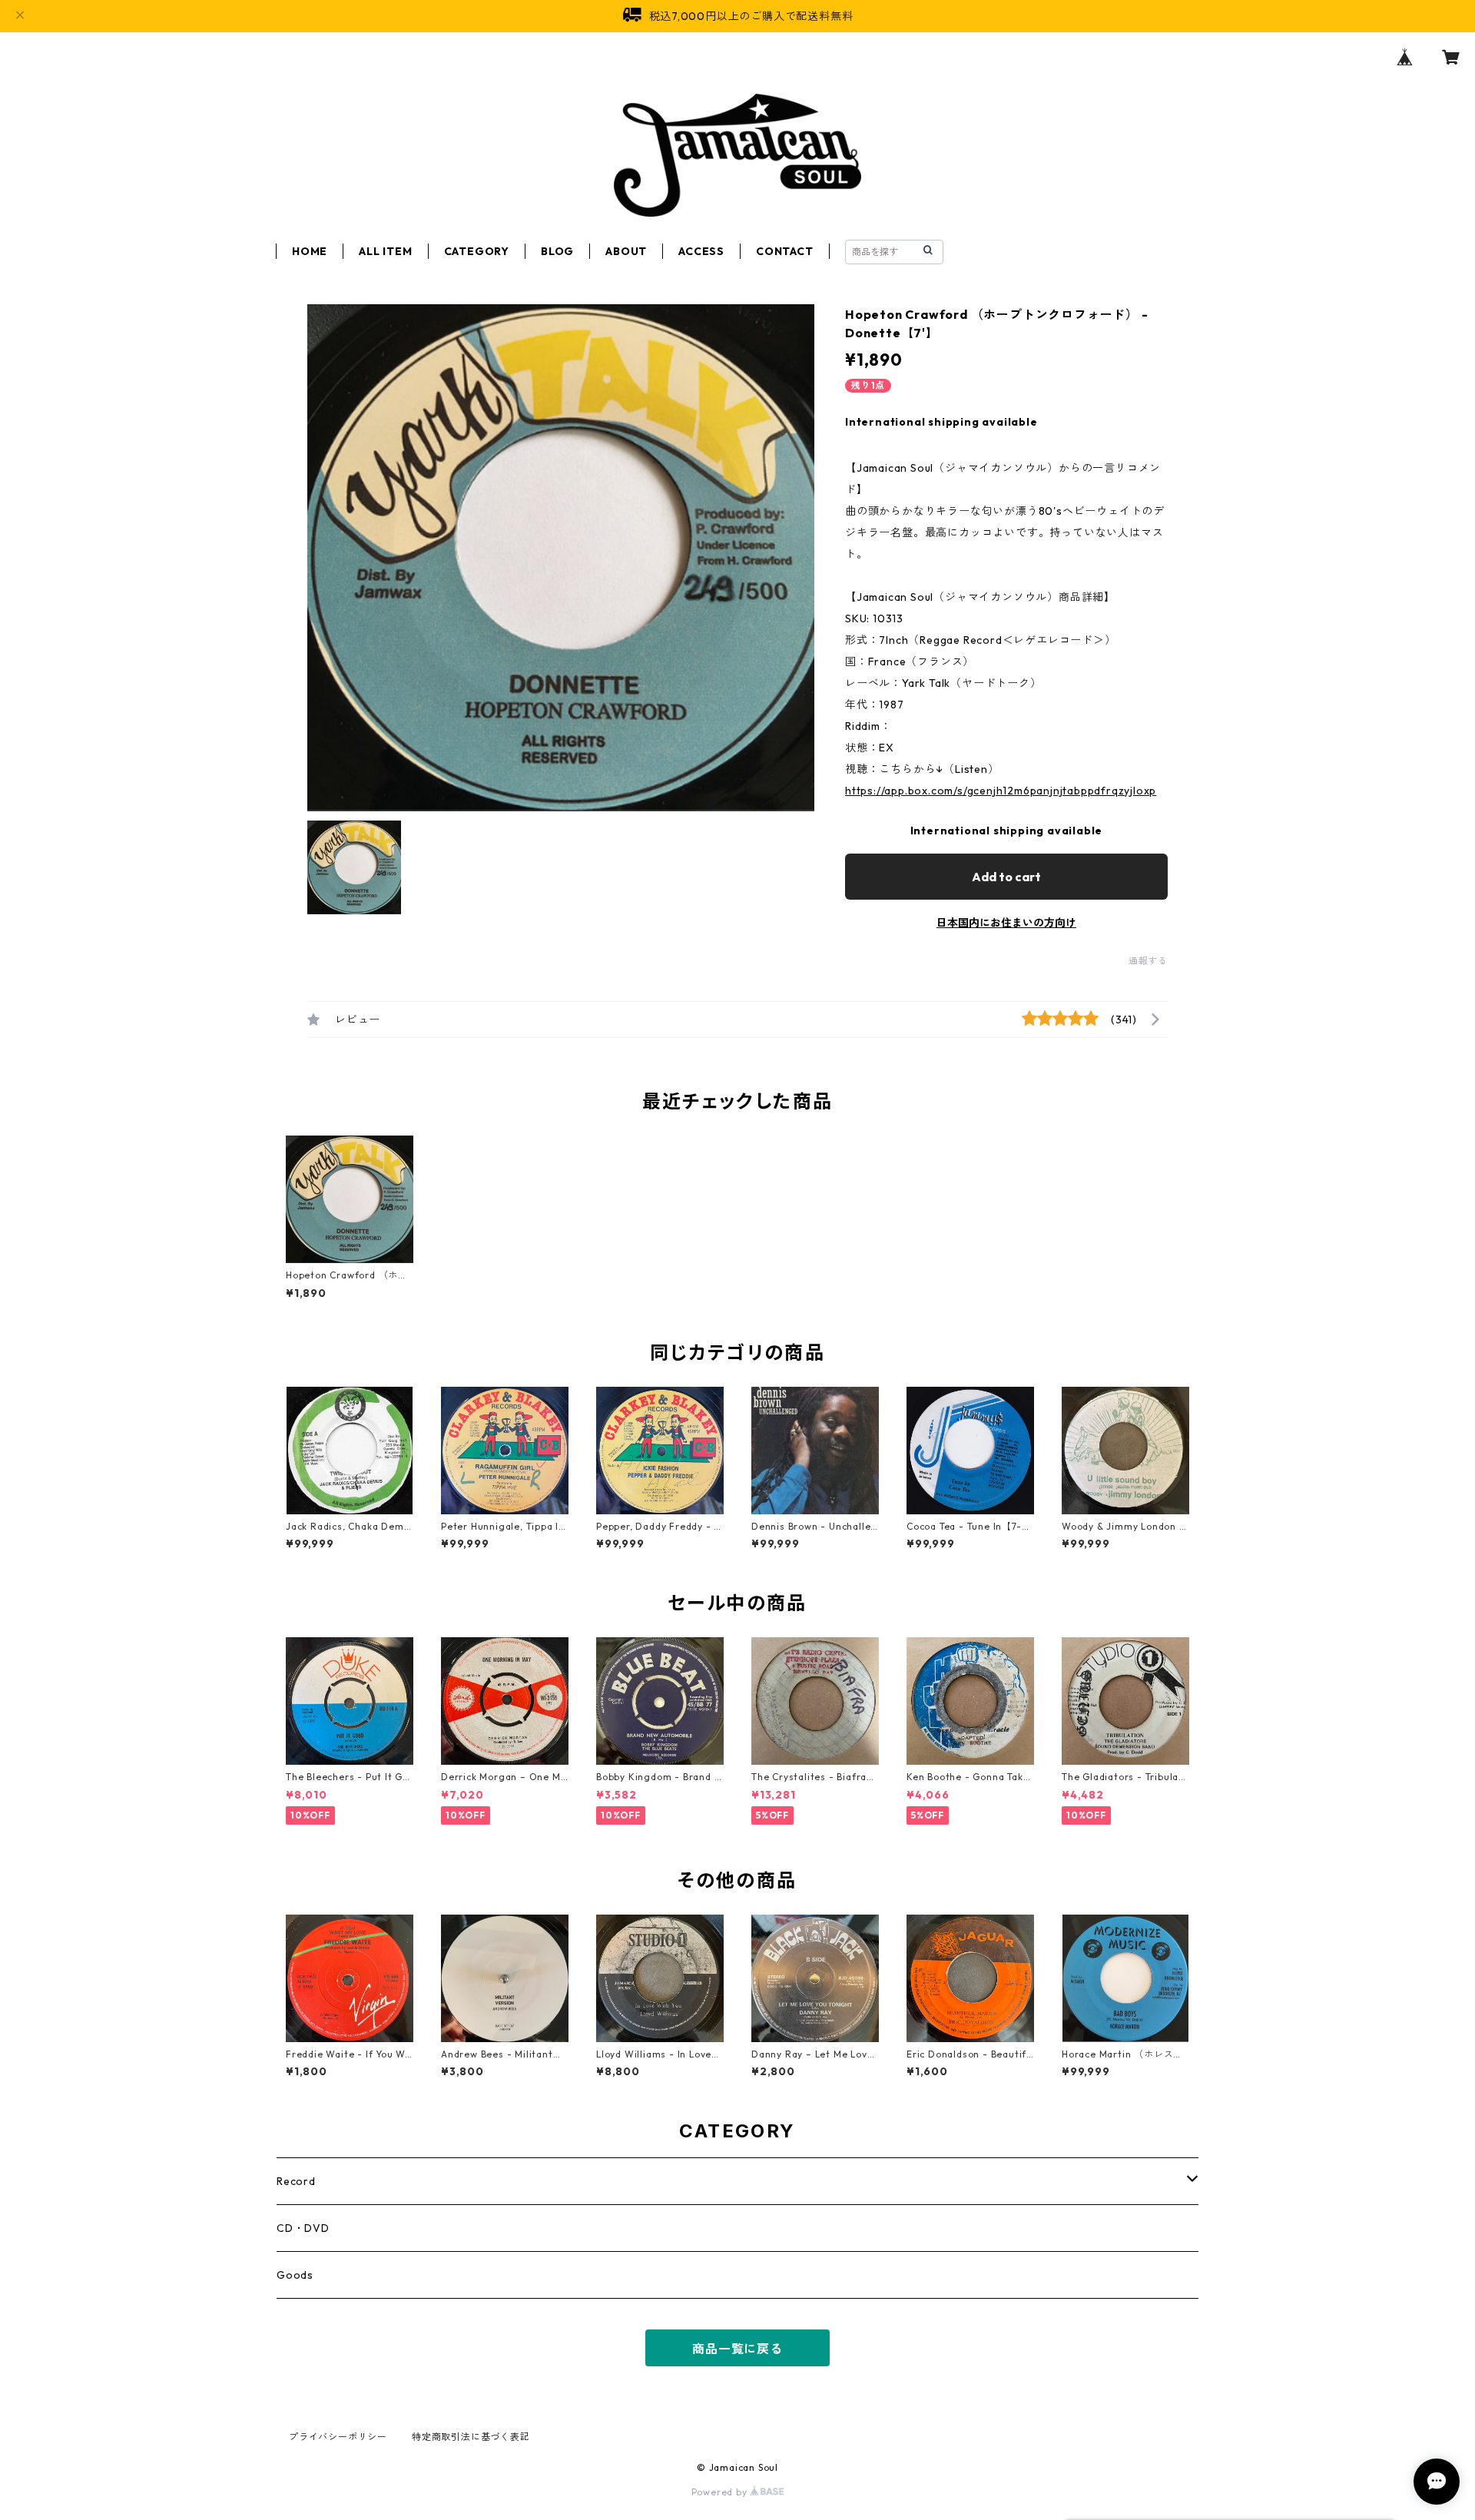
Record (296, 2181)
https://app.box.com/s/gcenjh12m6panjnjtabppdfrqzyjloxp (1001, 791)
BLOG (557, 251)
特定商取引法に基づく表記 (471, 2437)
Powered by (721, 2492)
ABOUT (626, 251)
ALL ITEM (385, 251)
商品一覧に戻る (737, 2349)
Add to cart (1006, 877)
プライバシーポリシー (338, 2437)
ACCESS (701, 251)
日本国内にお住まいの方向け (1006, 923)
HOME (310, 251)
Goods (295, 2275)
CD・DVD (303, 2228)
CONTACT (785, 251)
